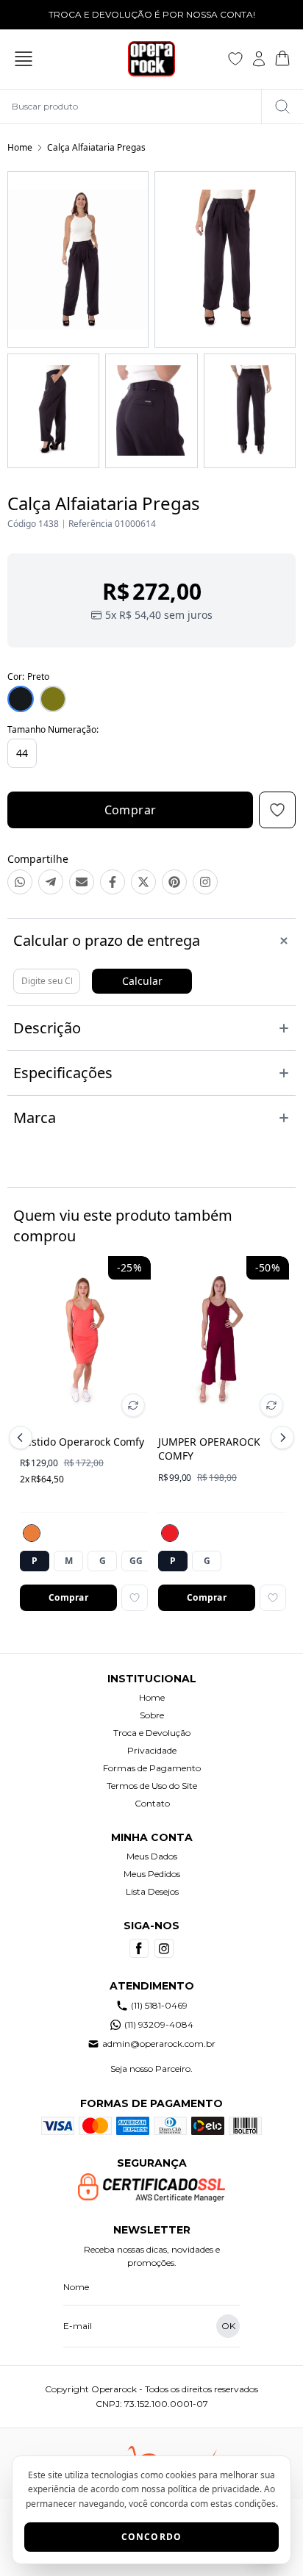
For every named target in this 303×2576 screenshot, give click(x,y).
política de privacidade (214, 2489)
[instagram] (164, 1948)
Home (20, 147)
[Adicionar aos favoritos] (135, 1598)
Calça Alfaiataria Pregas (96, 147)
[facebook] (139, 1948)
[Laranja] (32, 1533)
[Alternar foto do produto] (133, 1405)
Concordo (152, 2537)
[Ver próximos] (280, 1438)
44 (22, 753)
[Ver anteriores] (23, 1438)
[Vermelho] (170, 1533)
